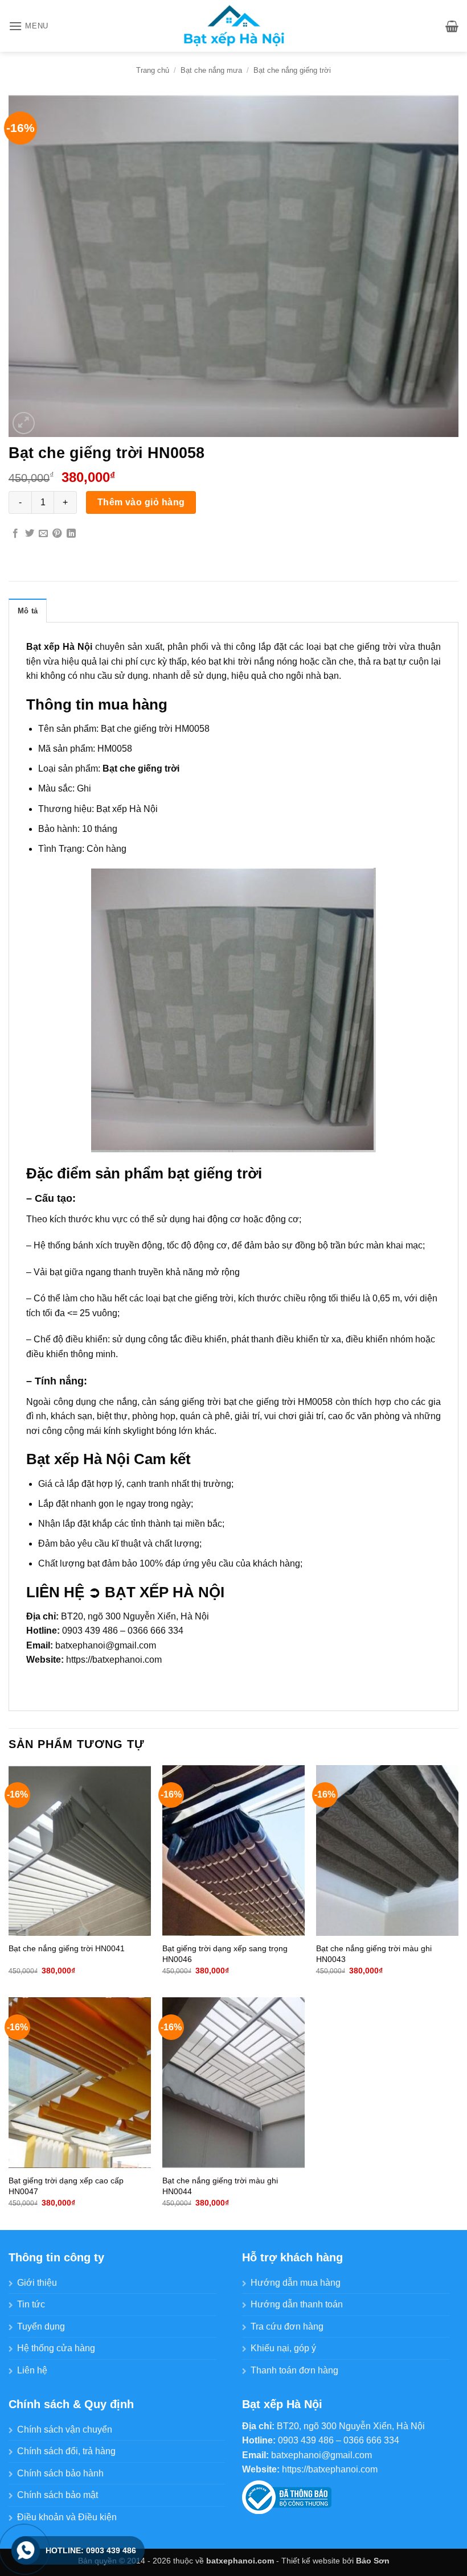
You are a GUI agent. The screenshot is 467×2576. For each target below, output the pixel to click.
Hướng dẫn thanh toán (297, 2304)
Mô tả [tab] (28, 611)
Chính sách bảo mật (58, 2495)
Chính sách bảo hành (60, 2473)
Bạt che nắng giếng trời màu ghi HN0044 (220, 2186)
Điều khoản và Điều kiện (67, 2517)
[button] (28, 26)
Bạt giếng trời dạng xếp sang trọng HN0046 (225, 1954)
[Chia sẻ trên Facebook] (15, 534)
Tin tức (31, 2304)
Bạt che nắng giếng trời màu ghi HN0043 (374, 1954)
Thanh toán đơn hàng (294, 2370)
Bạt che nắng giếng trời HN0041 (67, 1948)
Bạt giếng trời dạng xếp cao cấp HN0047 (66, 2186)
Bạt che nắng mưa (211, 70)
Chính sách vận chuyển (65, 2429)
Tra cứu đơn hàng (287, 2326)
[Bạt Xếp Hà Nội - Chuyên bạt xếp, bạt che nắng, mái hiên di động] (234, 26)
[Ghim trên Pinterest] (57, 534)
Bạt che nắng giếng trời (292, 70)
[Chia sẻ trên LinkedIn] (71, 534)
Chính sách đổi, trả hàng (66, 2451)
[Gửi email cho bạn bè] (43, 534)
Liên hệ (32, 2370)
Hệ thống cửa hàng (56, 2348)
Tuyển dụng (41, 2326)
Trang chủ (153, 70)
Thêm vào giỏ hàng (141, 502)
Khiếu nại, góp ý (283, 2348)
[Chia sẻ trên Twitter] (30, 534)
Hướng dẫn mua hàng (296, 2283)
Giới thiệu (37, 2283)
